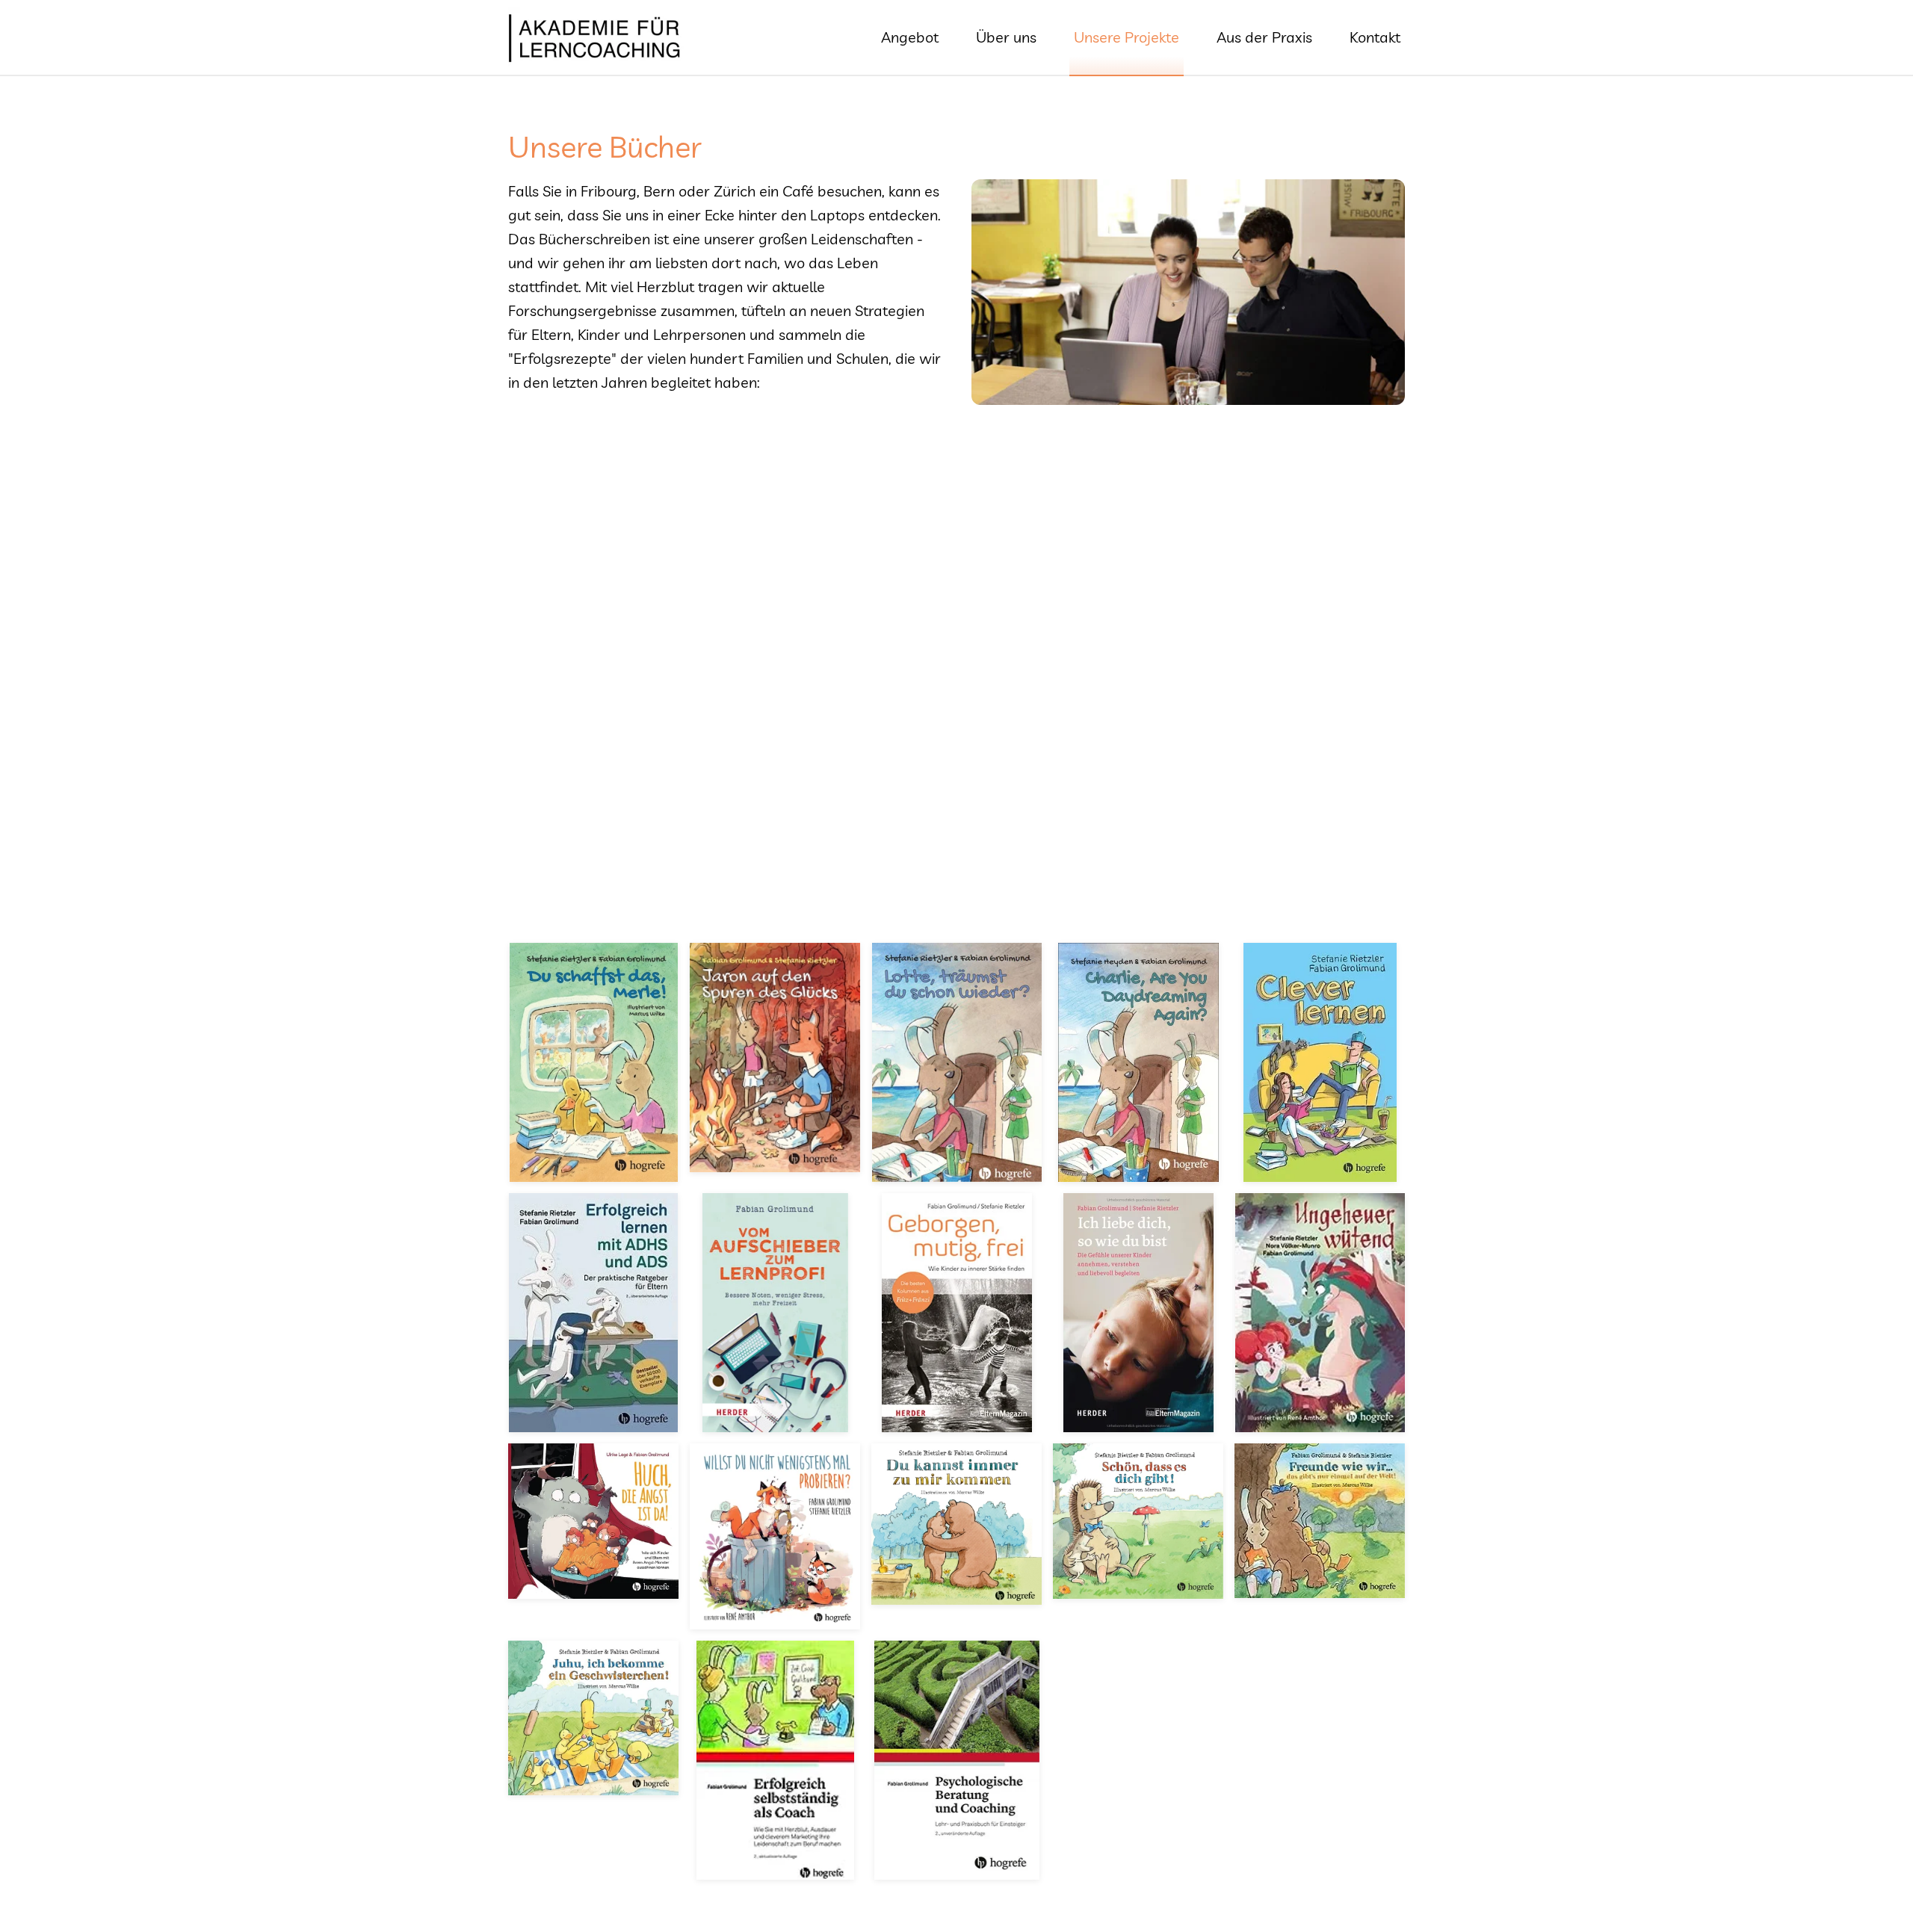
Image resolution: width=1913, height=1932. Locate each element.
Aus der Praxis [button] (1264, 37)
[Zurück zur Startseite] (597, 37)
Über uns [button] (1006, 37)
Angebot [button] (910, 37)
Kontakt (1375, 37)
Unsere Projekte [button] (1127, 37)
